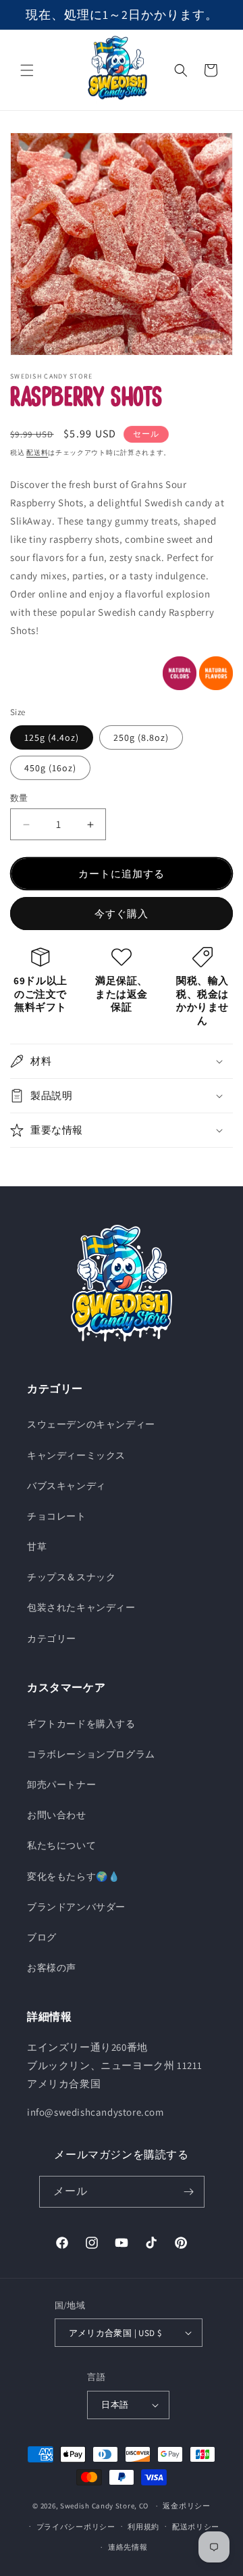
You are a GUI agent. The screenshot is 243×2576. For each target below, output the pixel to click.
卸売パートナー (61, 1784)
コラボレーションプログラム (91, 1754)
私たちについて (61, 1845)
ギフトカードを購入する (81, 1724)
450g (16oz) (50, 768)
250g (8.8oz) (141, 737)
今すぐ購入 (122, 914)
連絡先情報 (128, 2547)
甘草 (37, 1547)
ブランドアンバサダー (76, 1907)
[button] (27, 70)
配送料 (37, 453)
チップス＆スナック (71, 1577)
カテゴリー (52, 1638)
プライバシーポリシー (76, 2527)
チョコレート (57, 1516)
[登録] (189, 2192)
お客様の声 (52, 1968)
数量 (19, 798)
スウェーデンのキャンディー (91, 1424)
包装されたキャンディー (81, 1607)
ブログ (42, 1937)
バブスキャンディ (66, 1486)
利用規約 (143, 2527)
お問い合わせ (57, 1815)
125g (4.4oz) (52, 737)
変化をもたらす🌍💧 (73, 1876)
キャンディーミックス (76, 1455)
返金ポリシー (186, 2506)
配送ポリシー (196, 2527)
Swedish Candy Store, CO (104, 2506)
